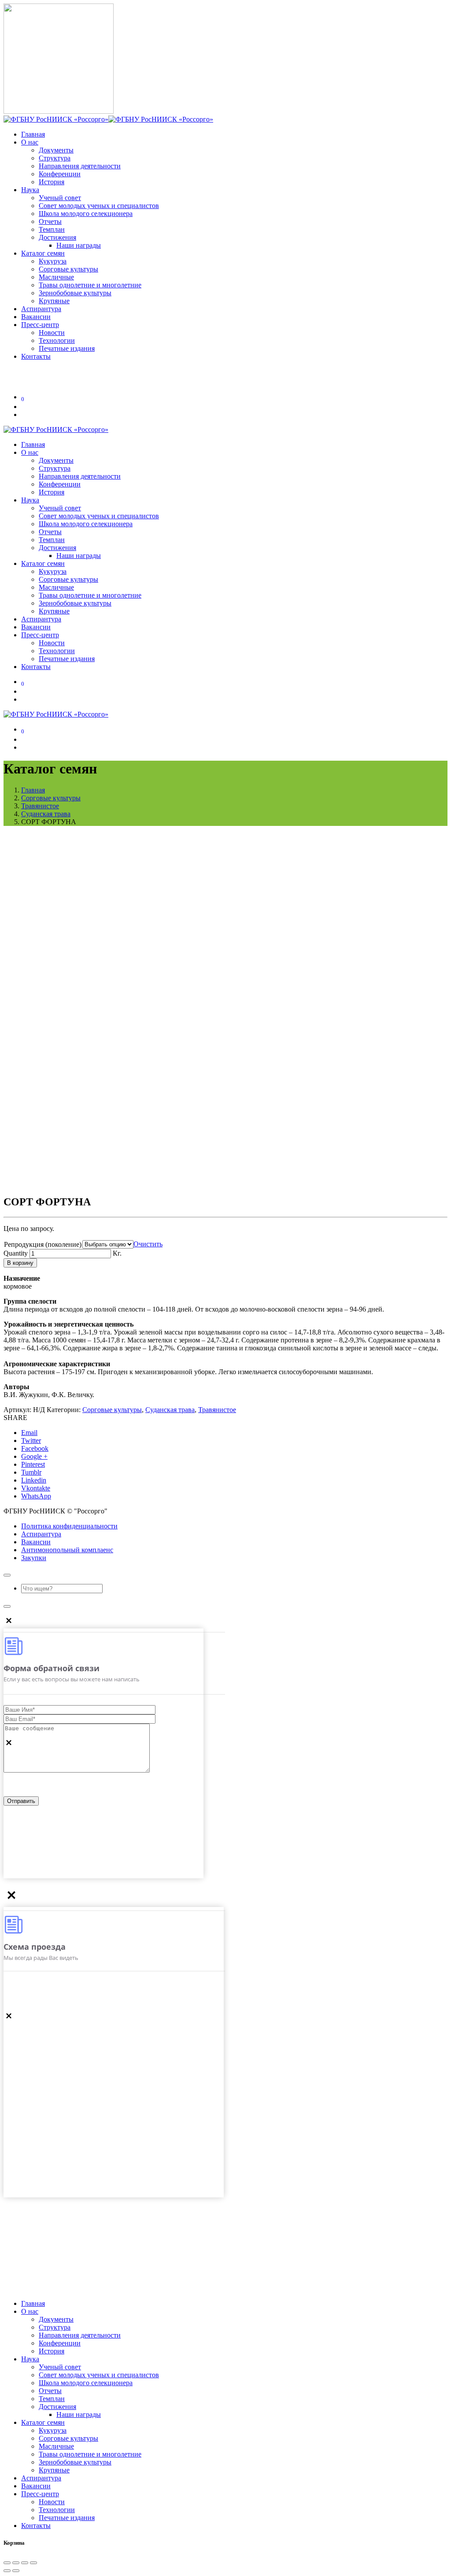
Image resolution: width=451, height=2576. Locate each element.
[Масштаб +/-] (33, 2563)
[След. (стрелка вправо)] (16, 2571)
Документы (56, 150)
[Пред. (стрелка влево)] (7, 2571)
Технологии (57, 340)
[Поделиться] (16, 2563)
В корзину (20, 1263)
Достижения (57, 237)
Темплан (52, 229)
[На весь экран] (25, 2563)
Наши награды (79, 245)
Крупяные (54, 301)
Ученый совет (60, 198)
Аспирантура (41, 1534)
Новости (52, 333)
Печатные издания (67, 348)
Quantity (16, 1253)
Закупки (34, 1558)
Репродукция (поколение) (43, 1244)
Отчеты (50, 221)
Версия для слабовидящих (65, 376)
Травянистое (217, 1410)
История (52, 182)
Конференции (60, 174)
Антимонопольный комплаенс (67, 1550)
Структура (55, 158)
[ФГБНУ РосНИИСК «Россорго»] (108, 119)
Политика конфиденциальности (69, 1526)
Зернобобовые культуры (75, 293)
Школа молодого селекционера (86, 214)
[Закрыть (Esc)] (7, 2563)
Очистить (148, 1244)
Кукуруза (53, 261)
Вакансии (36, 1542)
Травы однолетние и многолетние (90, 285)
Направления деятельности (80, 166)
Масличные (56, 277)
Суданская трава (170, 1410)
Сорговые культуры (68, 269)
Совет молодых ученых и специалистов (99, 206)
